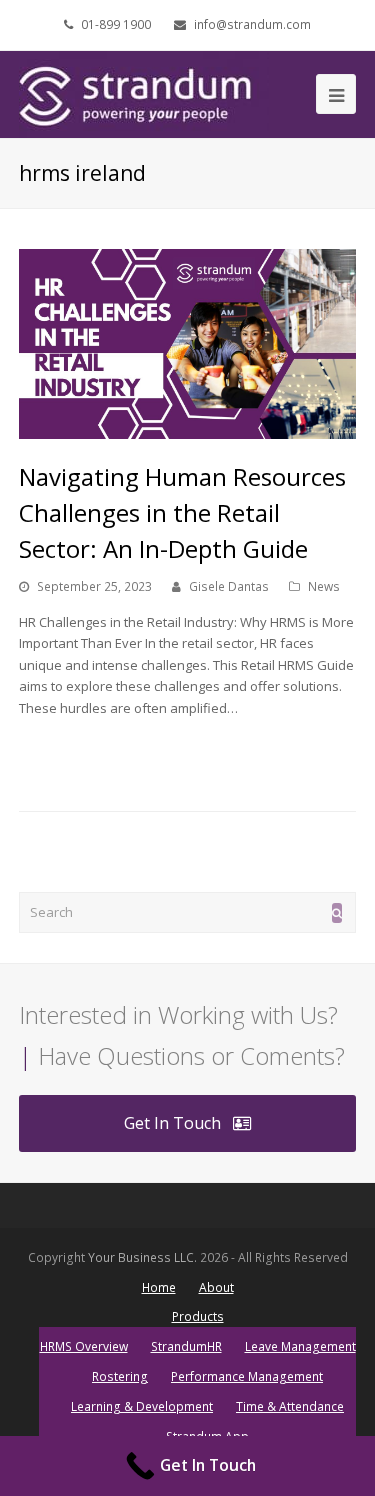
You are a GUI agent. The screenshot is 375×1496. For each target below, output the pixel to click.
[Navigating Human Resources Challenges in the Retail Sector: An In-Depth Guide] (188, 344)
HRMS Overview (84, 1346)
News (324, 586)
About (216, 1287)
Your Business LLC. (142, 1257)
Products (198, 1316)
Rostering (120, 1376)
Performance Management (247, 1376)
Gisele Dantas (229, 586)
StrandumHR (186, 1346)
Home (159, 1287)
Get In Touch (172, 1123)
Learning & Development (142, 1406)
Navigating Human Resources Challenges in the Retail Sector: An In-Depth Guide (182, 512)
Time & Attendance (290, 1406)
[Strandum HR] (144, 93)
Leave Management (300, 1346)
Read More (62, 754)
